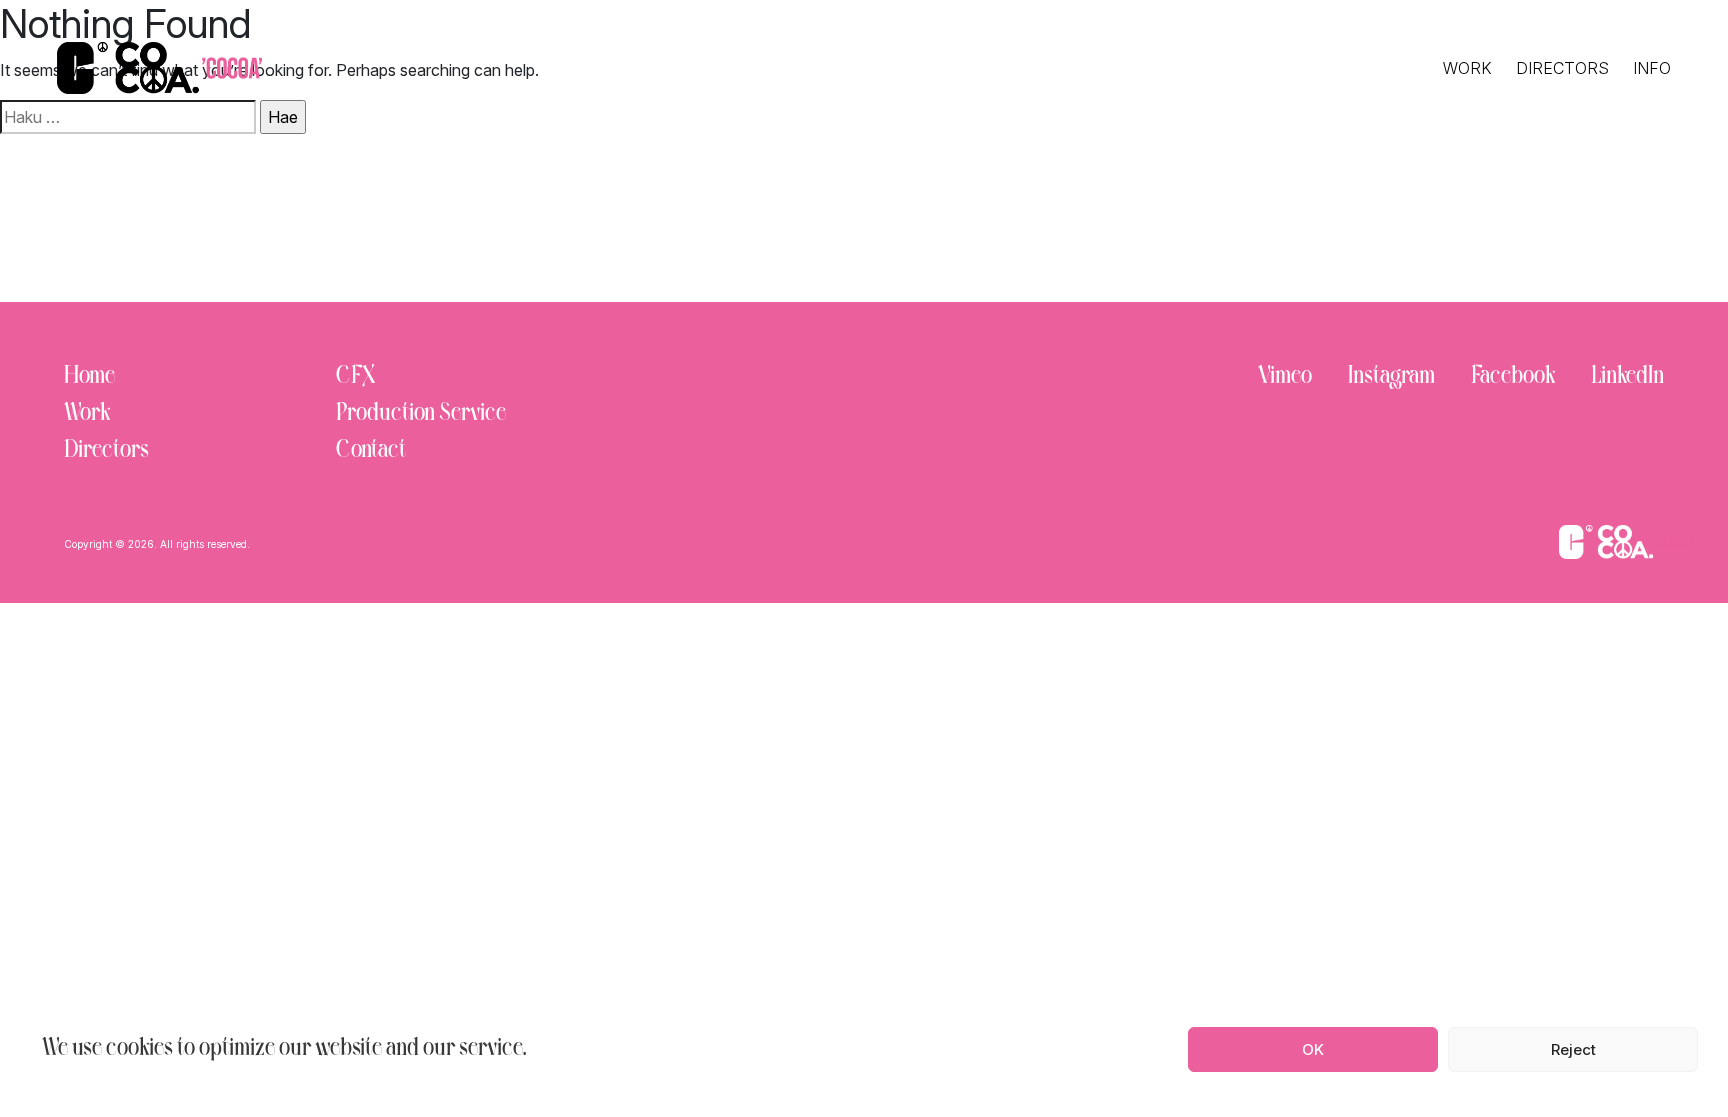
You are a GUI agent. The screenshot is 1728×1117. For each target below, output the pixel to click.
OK (1313, 1049)
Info (1652, 68)
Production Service (421, 414)
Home (89, 377)
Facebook (1513, 377)
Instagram (1391, 377)
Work (1467, 68)
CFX (355, 377)
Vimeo (1285, 377)
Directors (1562, 68)
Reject (1573, 1049)
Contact (371, 451)
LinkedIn (1627, 377)
